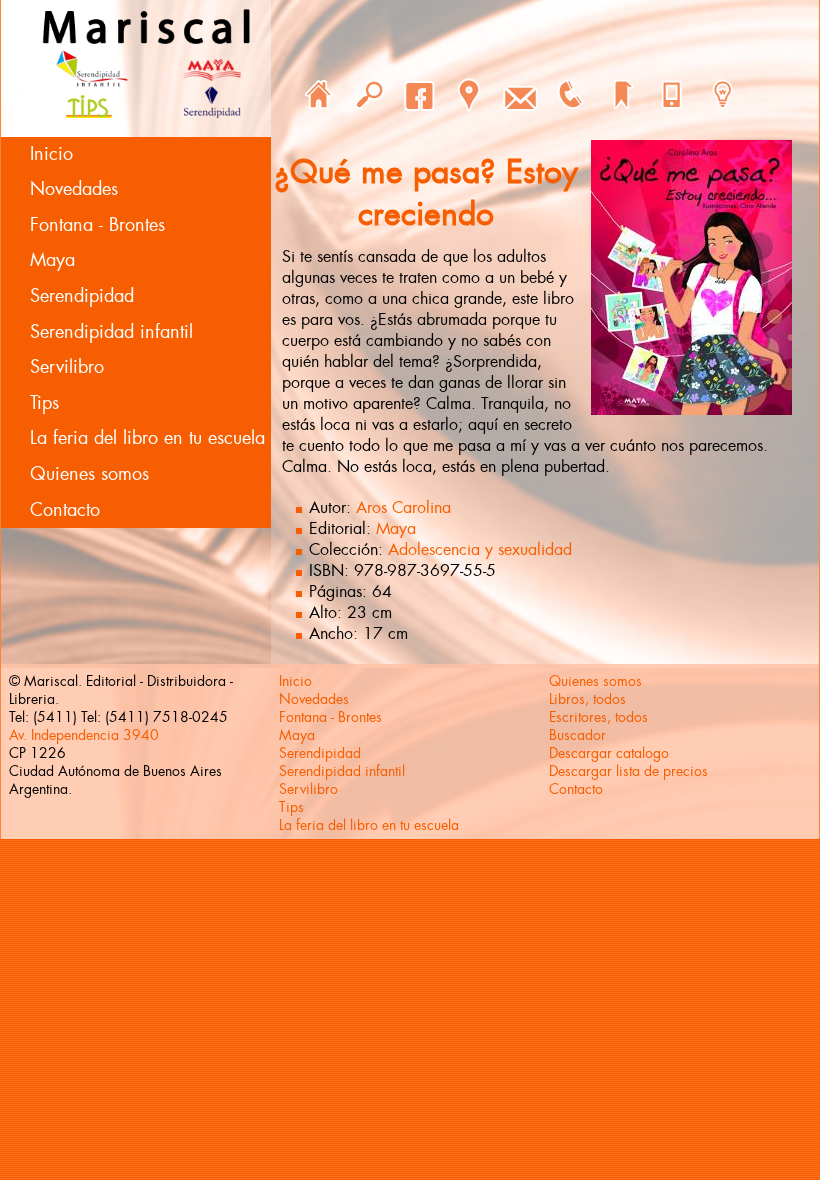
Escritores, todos (598, 717)
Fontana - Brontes (97, 225)
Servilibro (67, 367)
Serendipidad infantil (111, 332)
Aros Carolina (403, 507)
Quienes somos (89, 474)
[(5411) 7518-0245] (570, 95)
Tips (44, 403)
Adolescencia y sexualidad (480, 549)
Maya (52, 260)
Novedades (74, 189)
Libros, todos (587, 699)
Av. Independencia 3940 (84, 735)
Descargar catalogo (609, 753)
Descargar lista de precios (628, 771)
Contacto (65, 510)
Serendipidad (82, 296)
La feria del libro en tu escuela (147, 438)
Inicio (51, 154)
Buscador (577, 735)
